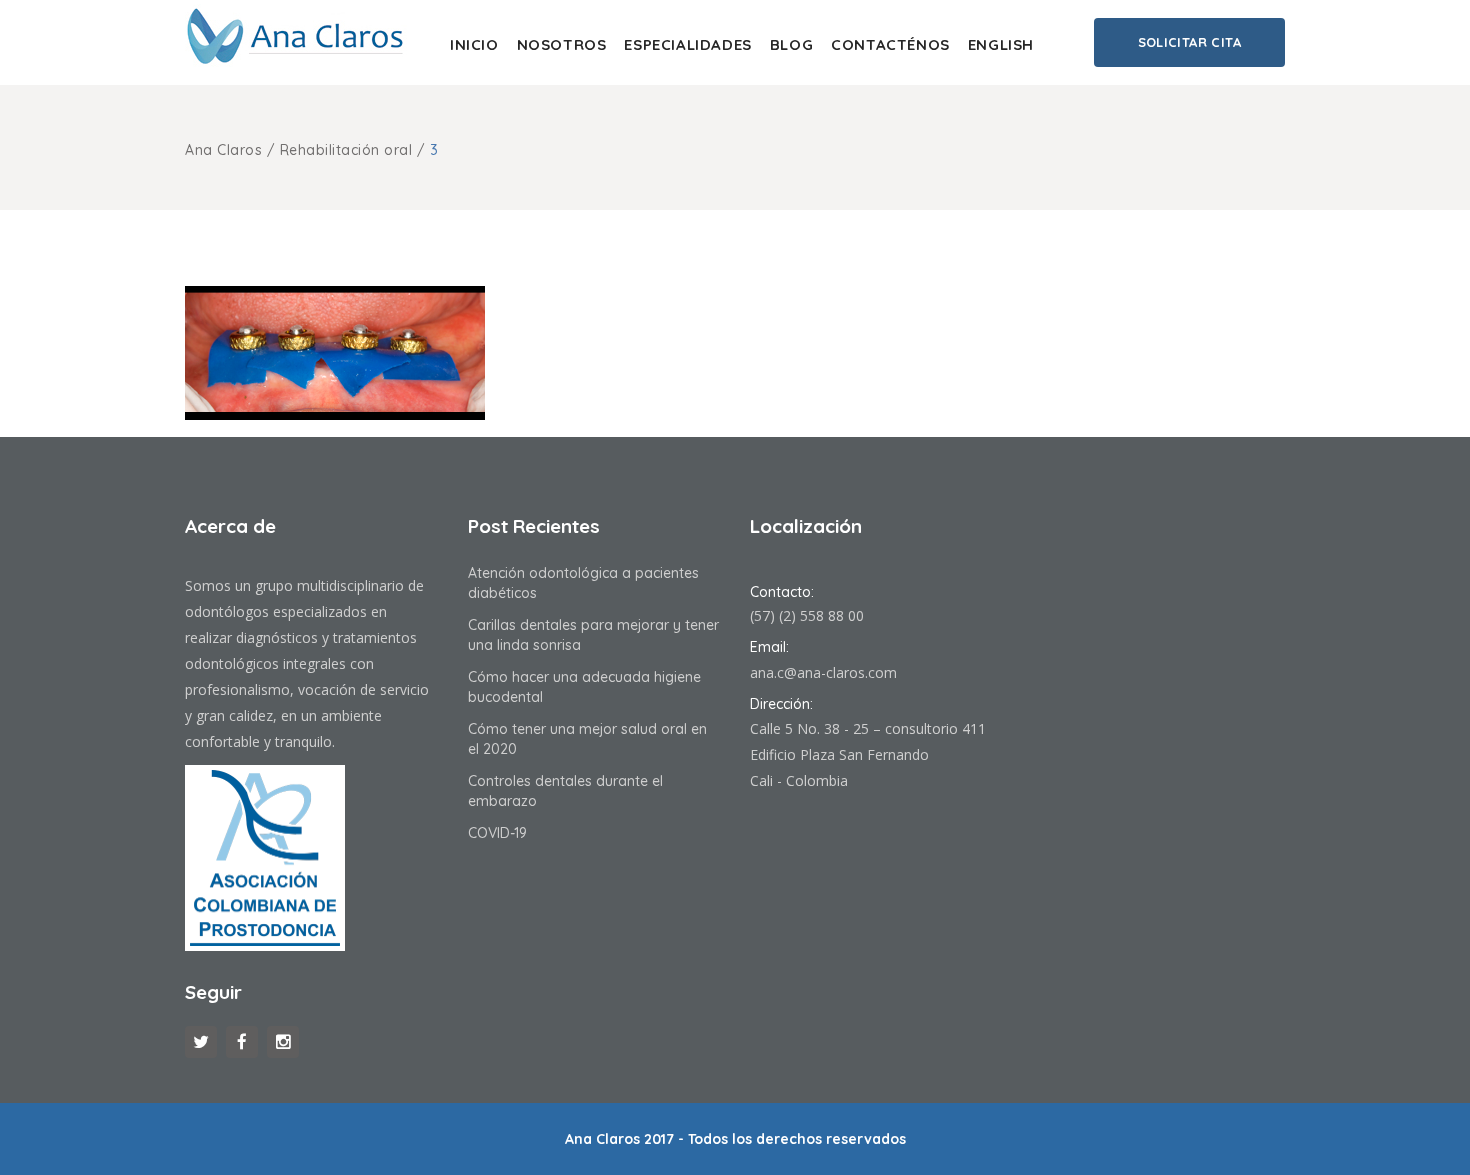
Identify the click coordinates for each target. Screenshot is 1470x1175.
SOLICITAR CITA (1189, 42)
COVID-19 (497, 833)
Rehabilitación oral (346, 150)
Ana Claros (223, 150)
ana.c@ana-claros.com (823, 672)
